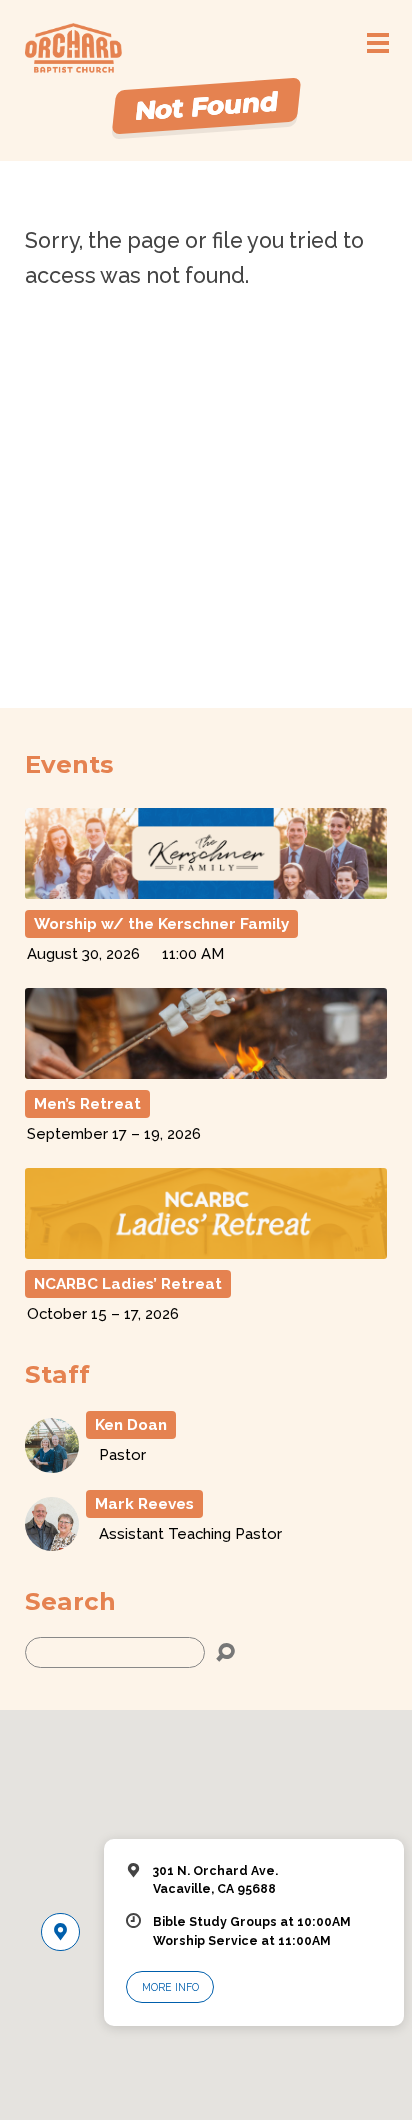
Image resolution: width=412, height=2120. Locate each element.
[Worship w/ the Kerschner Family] (206, 889)
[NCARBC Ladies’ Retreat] (206, 1249)
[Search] (225, 1652)
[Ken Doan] (52, 1463)
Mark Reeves (144, 1504)
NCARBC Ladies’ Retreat (128, 1284)
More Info (170, 1987)
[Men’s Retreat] (206, 1069)
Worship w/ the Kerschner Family (161, 924)
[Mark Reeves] (52, 1541)
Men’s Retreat (87, 1104)
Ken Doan (131, 1425)
